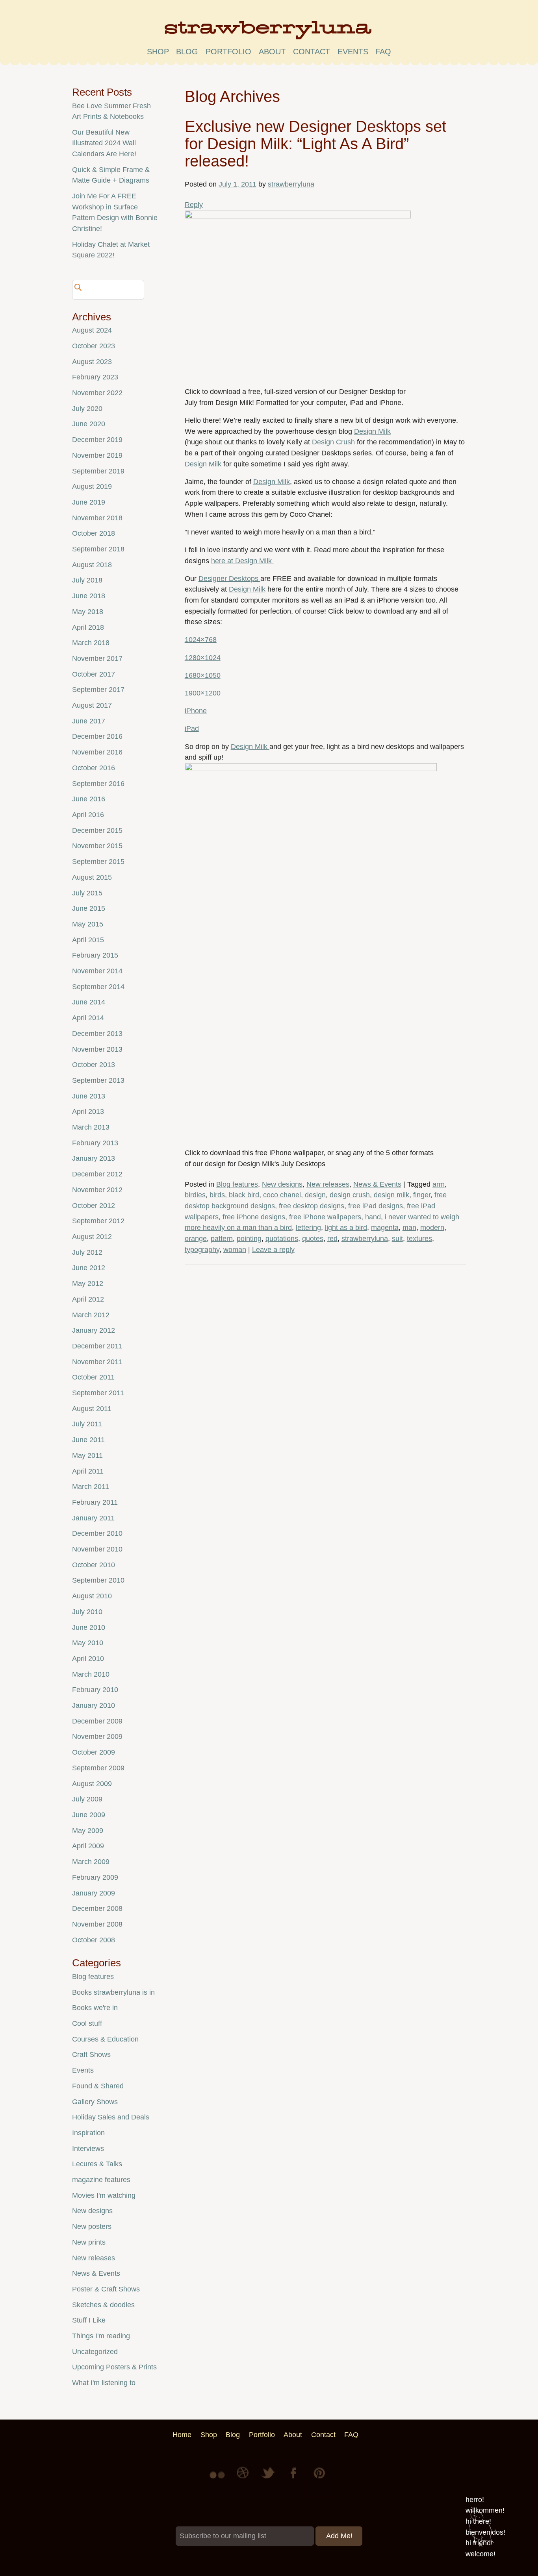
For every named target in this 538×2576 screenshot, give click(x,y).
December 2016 (97, 736)
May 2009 (88, 1831)
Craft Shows (91, 2055)
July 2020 (87, 409)
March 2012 (91, 1315)
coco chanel (282, 1195)
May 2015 (88, 924)
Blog (187, 52)
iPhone (196, 711)
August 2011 (92, 1409)
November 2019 (97, 455)
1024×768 (201, 640)
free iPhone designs (254, 1217)
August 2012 (92, 1237)
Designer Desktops (229, 579)
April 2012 (88, 1299)
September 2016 (98, 784)
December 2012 (97, 1174)
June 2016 (89, 799)
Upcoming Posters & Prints (114, 2367)
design (315, 1195)
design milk (391, 1195)
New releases (328, 1184)
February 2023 (95, 377)
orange (196, 1239)
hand (373, 1217)
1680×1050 (203, 675)
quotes (313, 1239)
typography (202, 1250)
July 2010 (87, 1612)
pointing (249, 1239)
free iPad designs (376, 1206)
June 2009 (89, 1815)
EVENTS (353, 52)
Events (83, 2070)
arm (439, 1184)
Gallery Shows (95, 2102)
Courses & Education (105, 2039)
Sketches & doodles (103, 2305)
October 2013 (94, 1065)
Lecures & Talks (97, 2164)
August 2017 (92, 705)
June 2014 (89, 1002)
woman (235, 1250)
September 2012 (98, 1221)
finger (422, 1195)
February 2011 (95, 1502)
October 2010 (94, 1565)
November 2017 (97, 658)
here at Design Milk (242, 561)
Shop (158, 52)
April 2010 (88, 1659)
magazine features (101, 2180)
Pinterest (319, 2479)
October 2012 (94, 1206)
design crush (350, 1195)
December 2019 (97, 440)
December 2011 (97, 1346)
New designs (282, 1184)
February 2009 (95, 1877)
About (272, 52)
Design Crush (333, 442)
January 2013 (94, 1158)
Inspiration (88, 2133)
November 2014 (97, 971)
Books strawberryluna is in (113, 1992)
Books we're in (95, 2008)
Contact (312, 52)
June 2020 (89, 424)
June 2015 (89, 908)
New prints (89, 2242)
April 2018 (88, 627)
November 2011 (97, 1362)
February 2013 (95, 1143)
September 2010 (98, 1580)
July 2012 (87, 1252)
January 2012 (94, 1330)
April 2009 (88, 1846)
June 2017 (89, 721)
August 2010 (92, 1596)
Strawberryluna (269, 33)
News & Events (377, 1184)
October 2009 (94, 1752)
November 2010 (97, 1549)
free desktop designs (312, 1206)
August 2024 (92, 330)
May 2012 (88, 1283)
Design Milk (372, 431)
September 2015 (98, 862)
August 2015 (92, 877)
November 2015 (97, 846)
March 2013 (91, 1127)
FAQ (383, 52)
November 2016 (97, 752)
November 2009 (97, 1736)
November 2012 (97, 1190)
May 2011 (87, 1455)
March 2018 (91, 643)
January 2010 (94, 1705)
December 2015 (97, 830)
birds (217, 1195)
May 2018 (88, 612)
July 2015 (87, 893)
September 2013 (98, 1080)
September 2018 (98, 549)
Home (182, 2435)
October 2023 (94, 346)
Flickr (219, 2479)
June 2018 (89, 596)
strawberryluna (291, 184)
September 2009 (98, 1768)
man (409, 1228)
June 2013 (89, 1096)
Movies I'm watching (104, 2195)
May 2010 (88, 1643)
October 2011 (93, 1377)
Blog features (237, 1184)
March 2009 (91, 1862)
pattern (222, 1239)
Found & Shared (98, 2086)
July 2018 (87, 580)
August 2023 (92, 362)
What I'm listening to (104, 2383)
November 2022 (97, 393)
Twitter (269, 2479)
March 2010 (91, 1674)
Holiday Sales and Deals (111, 2117)
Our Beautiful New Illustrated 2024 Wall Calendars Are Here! (104, 143)
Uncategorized (95, 2352)
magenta (385, 1228)
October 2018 (94, 533)
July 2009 (87, 1799)
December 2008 (97, 1908)
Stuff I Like (89, 2320)
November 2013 (97, 1049)
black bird (244, 1195)
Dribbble (244, 2479)
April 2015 (88, 940)
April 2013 (88, 1111)
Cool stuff (87, 2023)
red (332, 1239)
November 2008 (97, 1924)
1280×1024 (203, 658)
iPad (192, 729)
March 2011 (91, 1487)
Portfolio (228, 52)
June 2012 (89, 1268)
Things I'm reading (101, 2336)
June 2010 (89, 1627)
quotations (282, 1239)
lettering (308, 1228)
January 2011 (93, 1518)
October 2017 (94, 674)
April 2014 (88, 1018)
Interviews (88, 2149)
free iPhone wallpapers (325, 1217)
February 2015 (95, 955)
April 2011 (88, 1471)
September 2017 (98, 690)
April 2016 (88, 815)
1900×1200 (203, 693)
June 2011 (88, 1440)
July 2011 (87, 1424)
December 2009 (97, 1721)
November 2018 (97, 518)
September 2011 (98, 1393)
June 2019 (89, 502)
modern (432, 1228)
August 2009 (92, 1784)
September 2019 (98, 471)
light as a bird (346, 1228)
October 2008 (94, 1940)
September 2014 (98, 987)
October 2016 (94, 768)
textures (419, 1239)
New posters (92, 2226)
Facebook (294, 2479)
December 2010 (97, 1533)
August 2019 (92, 486)
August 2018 (92, 565)
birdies (195, 1195)
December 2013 (97, 1034)
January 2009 (94, 1893)
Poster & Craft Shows (106, 2289)
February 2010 (95, 1690)
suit (397, 1239)
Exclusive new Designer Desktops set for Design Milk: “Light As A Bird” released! (315, 143)
